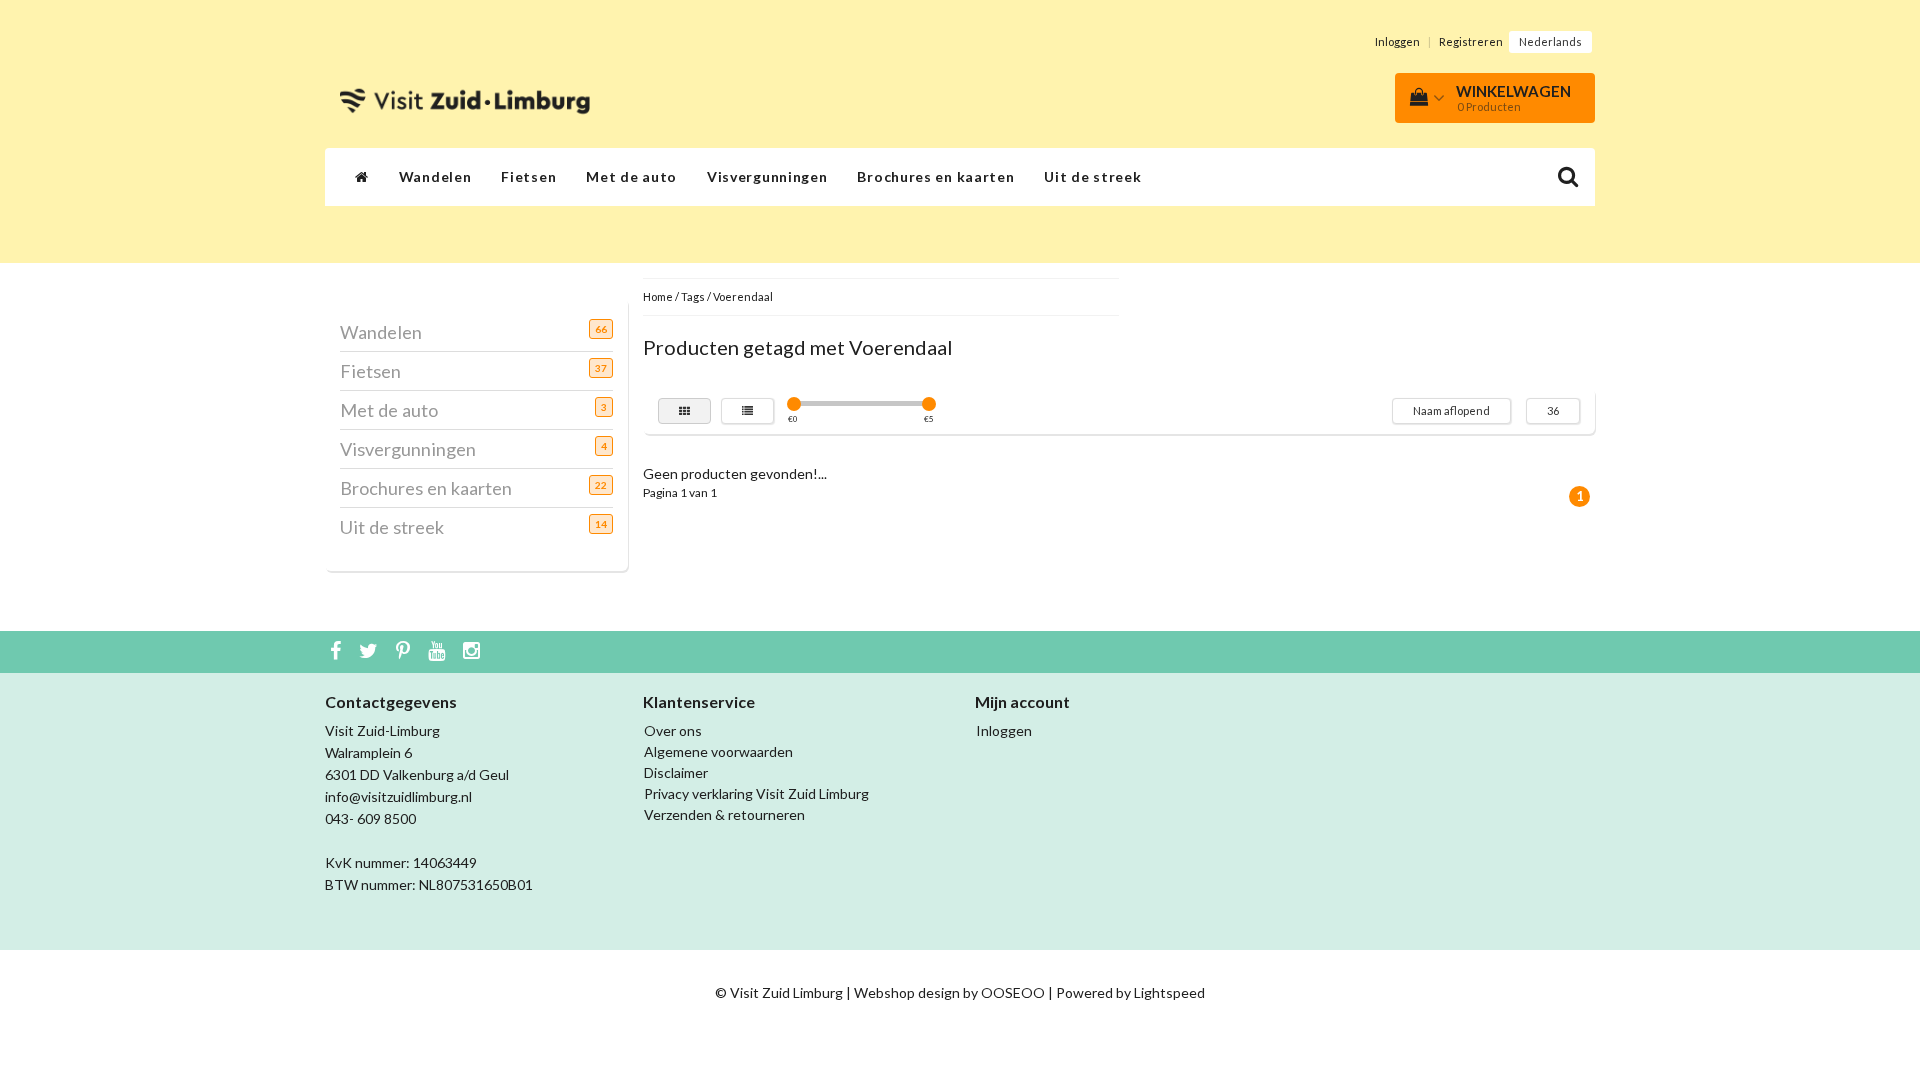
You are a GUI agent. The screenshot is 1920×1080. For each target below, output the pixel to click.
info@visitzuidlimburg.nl (398, 796)
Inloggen (1397, 41)
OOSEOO (1013, 992)
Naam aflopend (1451, 410)
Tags (693, 296)
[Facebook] (338, 652)
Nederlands (1550, 41)
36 (1553, 410)
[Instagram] (474, 652)
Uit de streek (1092, 176)
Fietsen (528, 176)
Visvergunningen (767, 176)
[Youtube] (439, 652)
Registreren (1471, 41)
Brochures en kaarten (935, 176)
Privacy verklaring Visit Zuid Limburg (756, 793)
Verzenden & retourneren (724, 814)
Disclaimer (676, 772)
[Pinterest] (405, 652)
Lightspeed (1169, 992)
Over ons (673, 730)
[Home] (362, 177)
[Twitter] (371, 652)
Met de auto (631, 176)
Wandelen (435, 176)
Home (658, 296)
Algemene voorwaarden (718, 751)
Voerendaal (743, 296)
